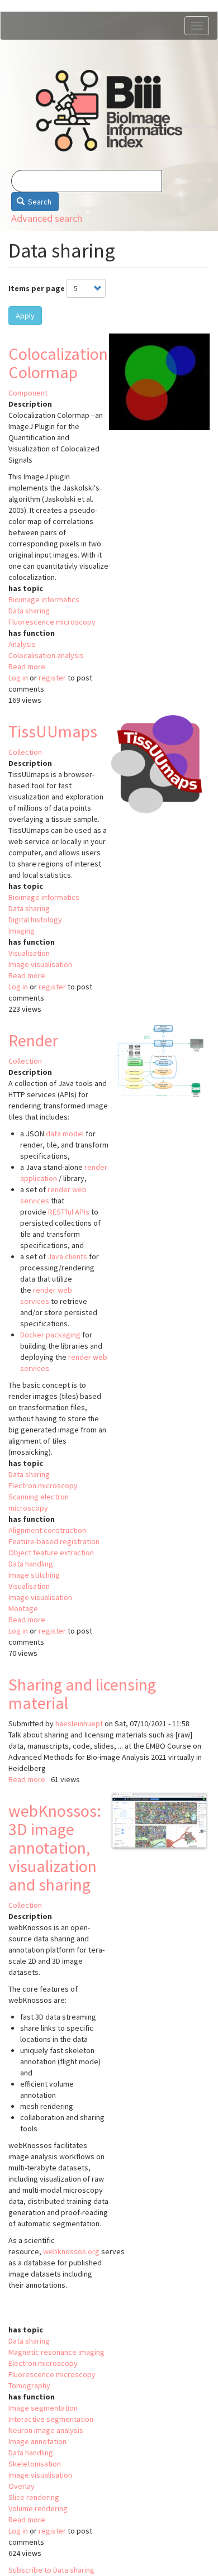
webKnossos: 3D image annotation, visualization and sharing (55, 1848)
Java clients (67, 1256)
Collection (25, 752)
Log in (18, 678)
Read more (27, 666)
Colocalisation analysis (46, 655)
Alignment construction (47, 1530)
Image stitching (34, 1575)
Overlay (22, 2486)
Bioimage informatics (44, 599)
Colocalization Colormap (58, 363)
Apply (25, 316)
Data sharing (29, 611)
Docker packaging (50, 1335)
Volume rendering (38, 2508)
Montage (23, 1608)
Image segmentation (43, 2408)
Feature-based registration (54, 1541)
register (52, 678)
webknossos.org (71, 2251)
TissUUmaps (53, 731)
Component (28, 393)
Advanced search (47, 218)
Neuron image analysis (46, 2430)
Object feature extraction (51, 1553)
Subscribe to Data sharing (51, 2570)
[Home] (109, 111)
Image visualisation (40, 964)
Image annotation (37, 2441)
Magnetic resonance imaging (56, 2352)
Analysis (22, 644)
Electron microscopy (43, 1485)
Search (39, 202)
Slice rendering (34, 2497)
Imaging (22, 931)
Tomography (29, 2385)
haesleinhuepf (79, 1723)
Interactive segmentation (51, 2419)
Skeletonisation (35, 2464)
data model (65, 1134)
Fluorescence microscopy (52, 622)
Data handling (31, 1564)
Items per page (37, 288)
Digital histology (35, 920)
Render (33, 1040)
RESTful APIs (69, 1212)
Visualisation (29, 953)
